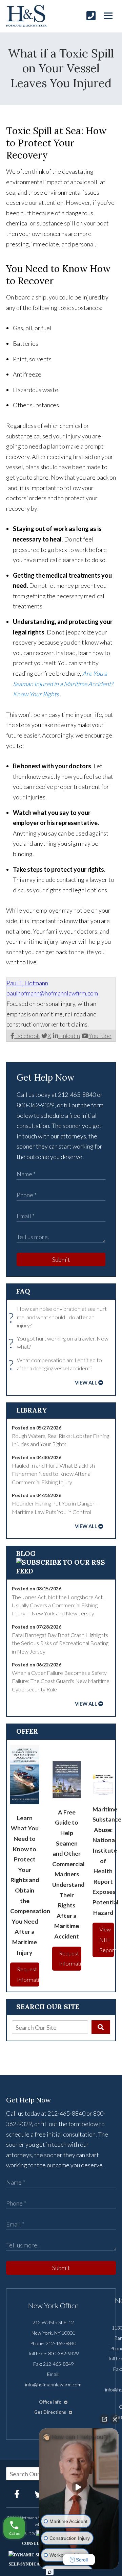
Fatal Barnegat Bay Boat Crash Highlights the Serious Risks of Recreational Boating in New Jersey (60, 1643)
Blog (26, 1553)
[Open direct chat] (104, 2419)
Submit (61, 1259)
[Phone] (91, 16)
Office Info (51, 2402)
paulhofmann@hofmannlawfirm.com (52, 993)
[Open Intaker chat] (50, 2572)
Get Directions (51, 2412)
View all (86, 1383)
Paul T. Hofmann (27, 983)
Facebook (27, 1036)
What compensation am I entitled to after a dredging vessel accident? (57, 1364)
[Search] (101, 2027)
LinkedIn (69, 1036)
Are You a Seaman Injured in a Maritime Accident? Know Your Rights (63, 684)
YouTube (100, 1036)
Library (32, 1410)
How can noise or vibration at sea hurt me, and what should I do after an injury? (59, 1317)
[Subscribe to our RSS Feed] (61, 1571)
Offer (27, 1731)
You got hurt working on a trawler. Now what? (60, 1343)
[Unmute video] (79, 2487)
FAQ (23, 1291)
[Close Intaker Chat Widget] (115, 2419)
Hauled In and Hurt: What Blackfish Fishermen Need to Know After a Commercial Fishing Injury (53, 1474)
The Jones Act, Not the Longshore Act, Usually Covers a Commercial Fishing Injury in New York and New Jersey (58, 1605)
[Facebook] (17, 2494)
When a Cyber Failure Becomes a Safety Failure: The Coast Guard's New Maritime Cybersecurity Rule (61, 1681)
